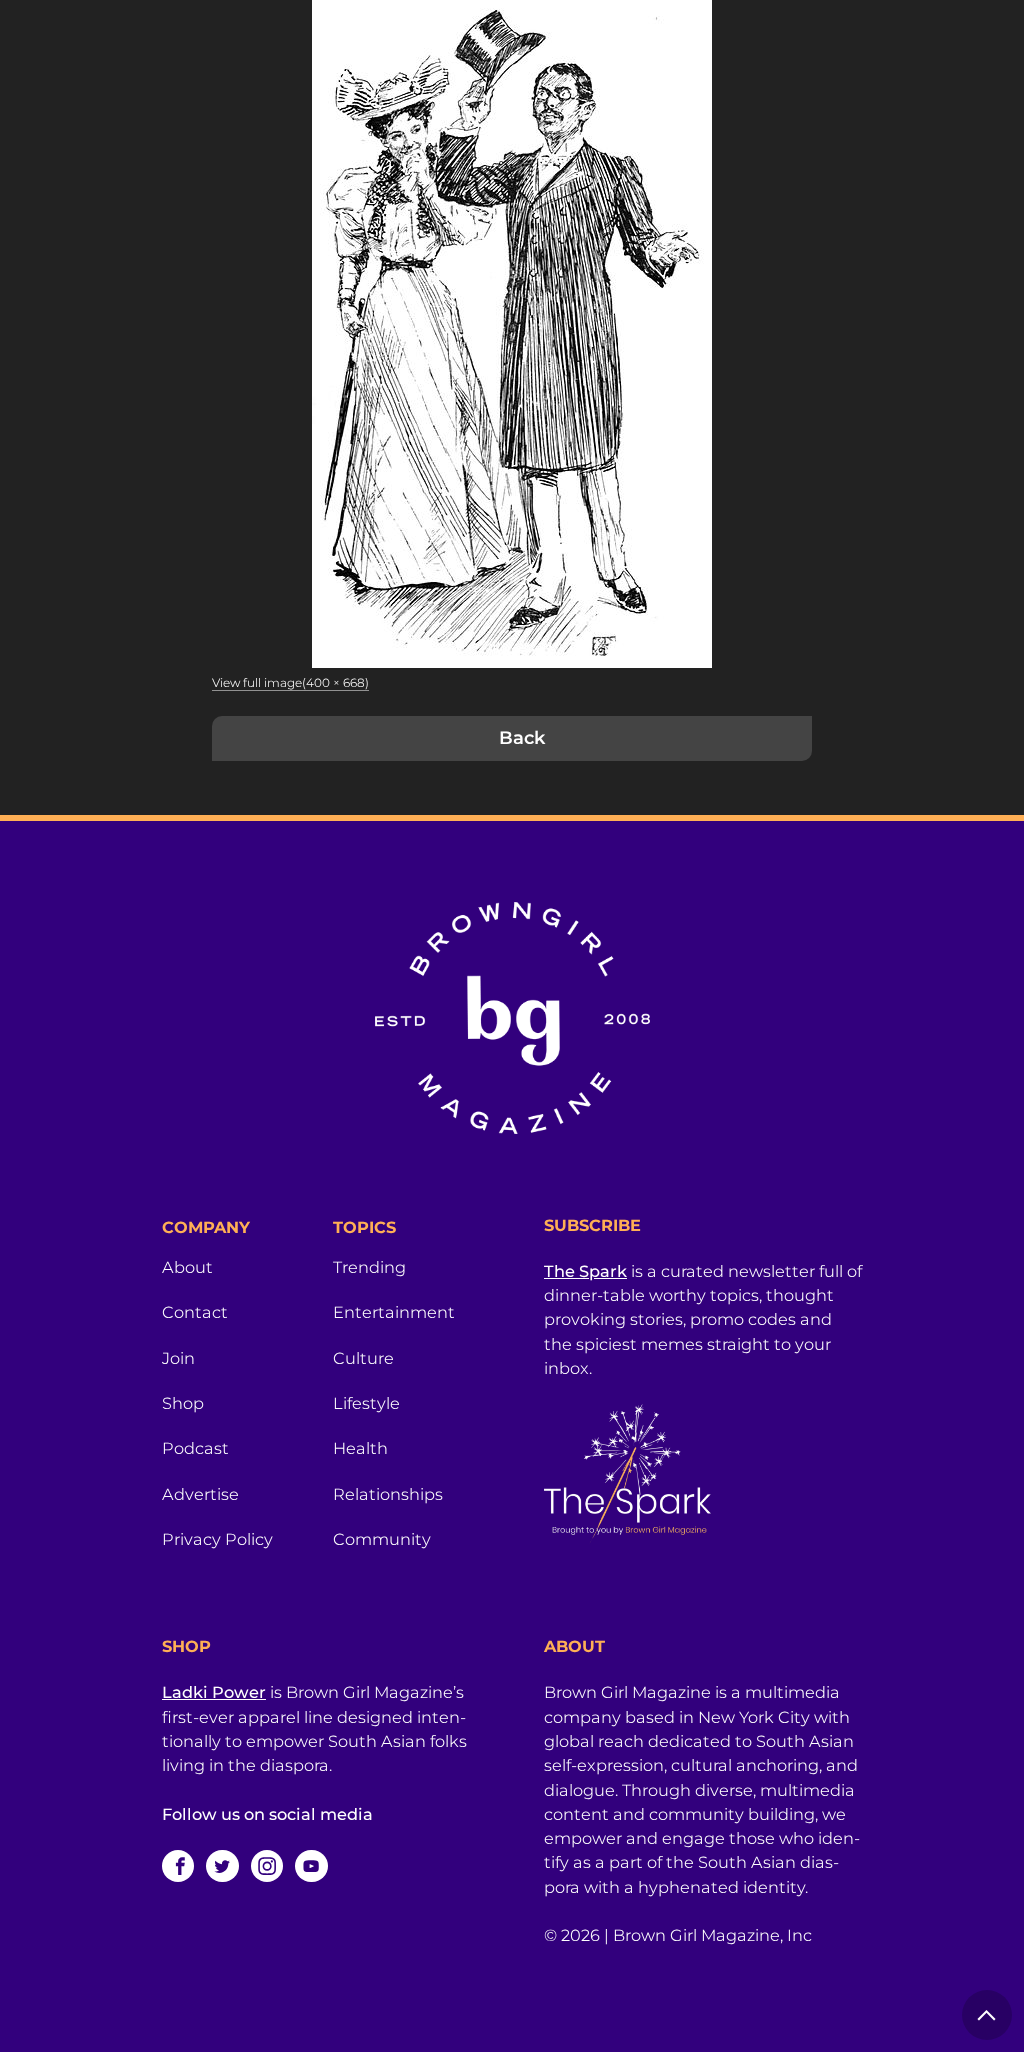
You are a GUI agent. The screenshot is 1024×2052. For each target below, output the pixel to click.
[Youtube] (311, 1866)
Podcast (195, 1448)
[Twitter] (222, 1866)
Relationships (388, 1494)
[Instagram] (267, 1866)
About (187, 1267)
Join (178, 1358)
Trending (369, 1267)
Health (360, 1448)
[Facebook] (178, 1866)
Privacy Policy (217, 1539)
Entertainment (394, 1312)
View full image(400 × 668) (290, 682)
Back (522, 738)
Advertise (200, 1494)
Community (382, 1539)
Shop (183, 1403)
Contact (195, 1312)
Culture (363, 1358)
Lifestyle (366, 1403)
